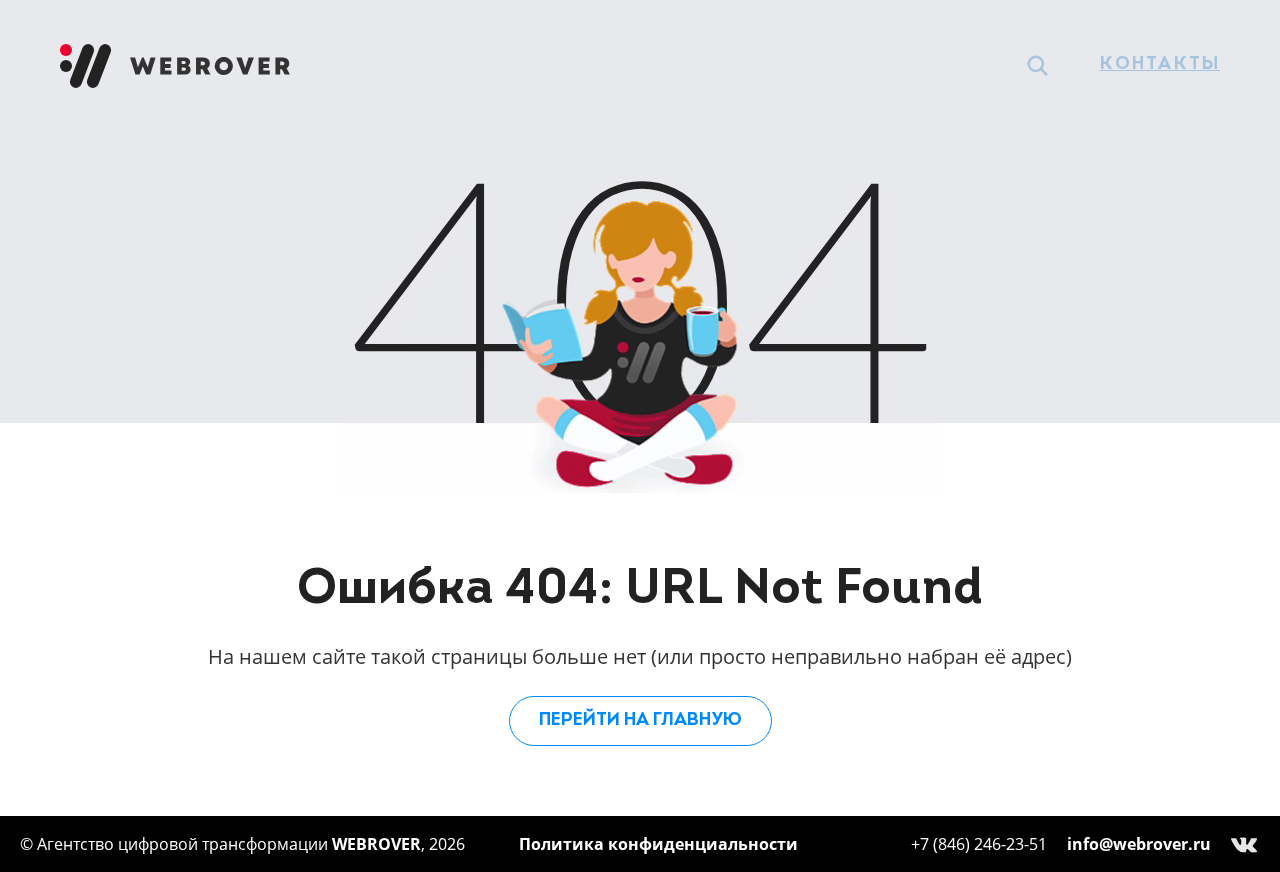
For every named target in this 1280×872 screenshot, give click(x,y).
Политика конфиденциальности (658, 844)
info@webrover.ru (1139, 844)
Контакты (1160, 65)
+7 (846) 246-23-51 (979, 844)
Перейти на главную (640, 721)
